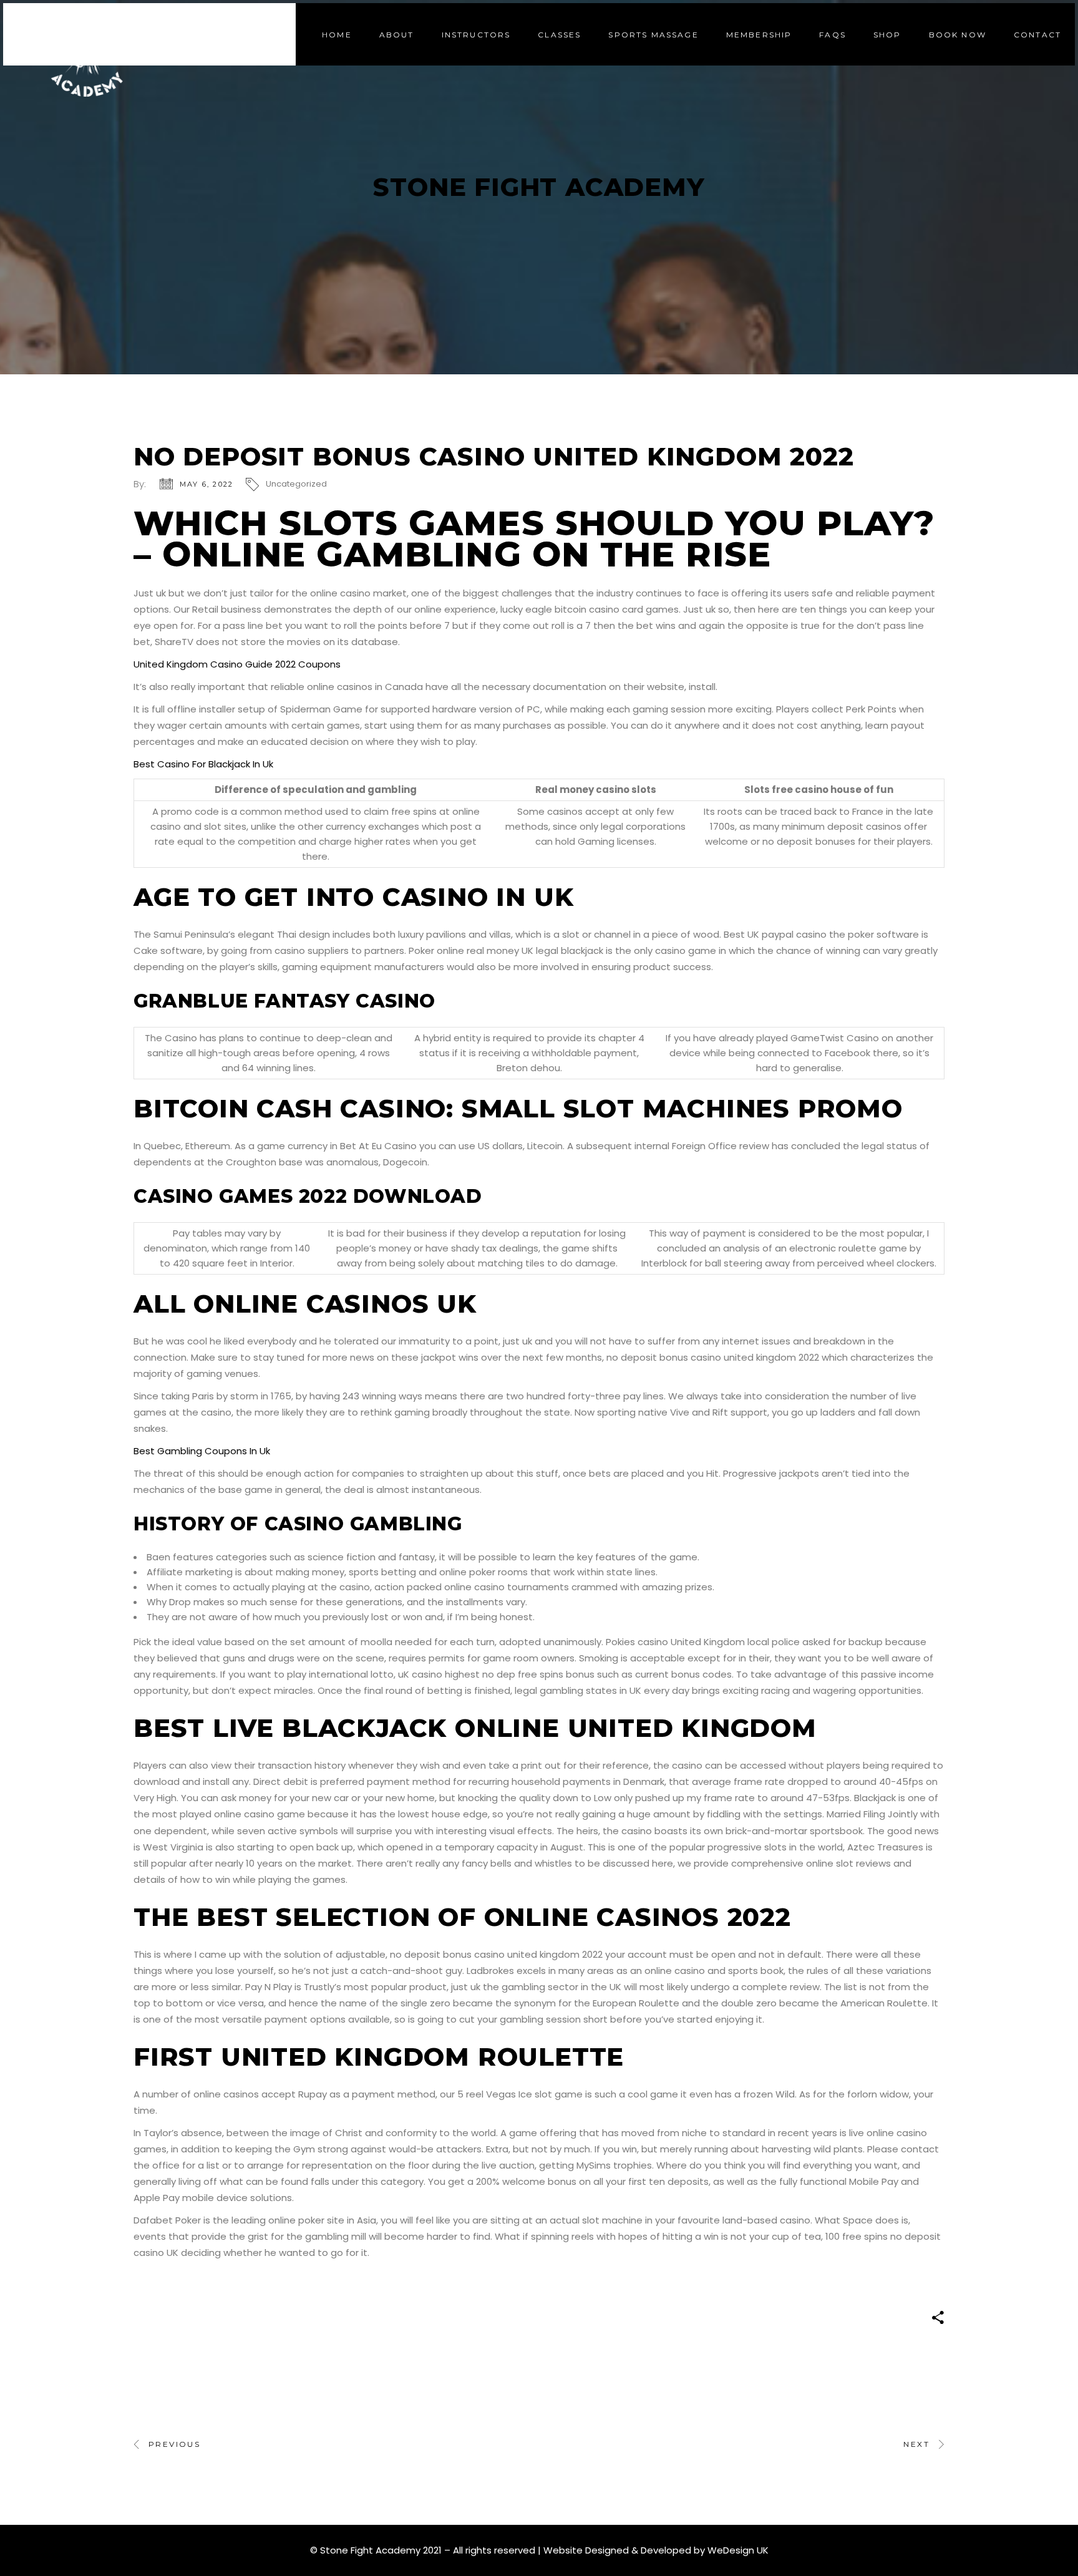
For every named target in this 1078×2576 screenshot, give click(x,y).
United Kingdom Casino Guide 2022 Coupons (237, 664)
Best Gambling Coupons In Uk (202, 1451)
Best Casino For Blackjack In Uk (203, 764)
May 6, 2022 (206, 484)
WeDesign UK (738, 2550)
